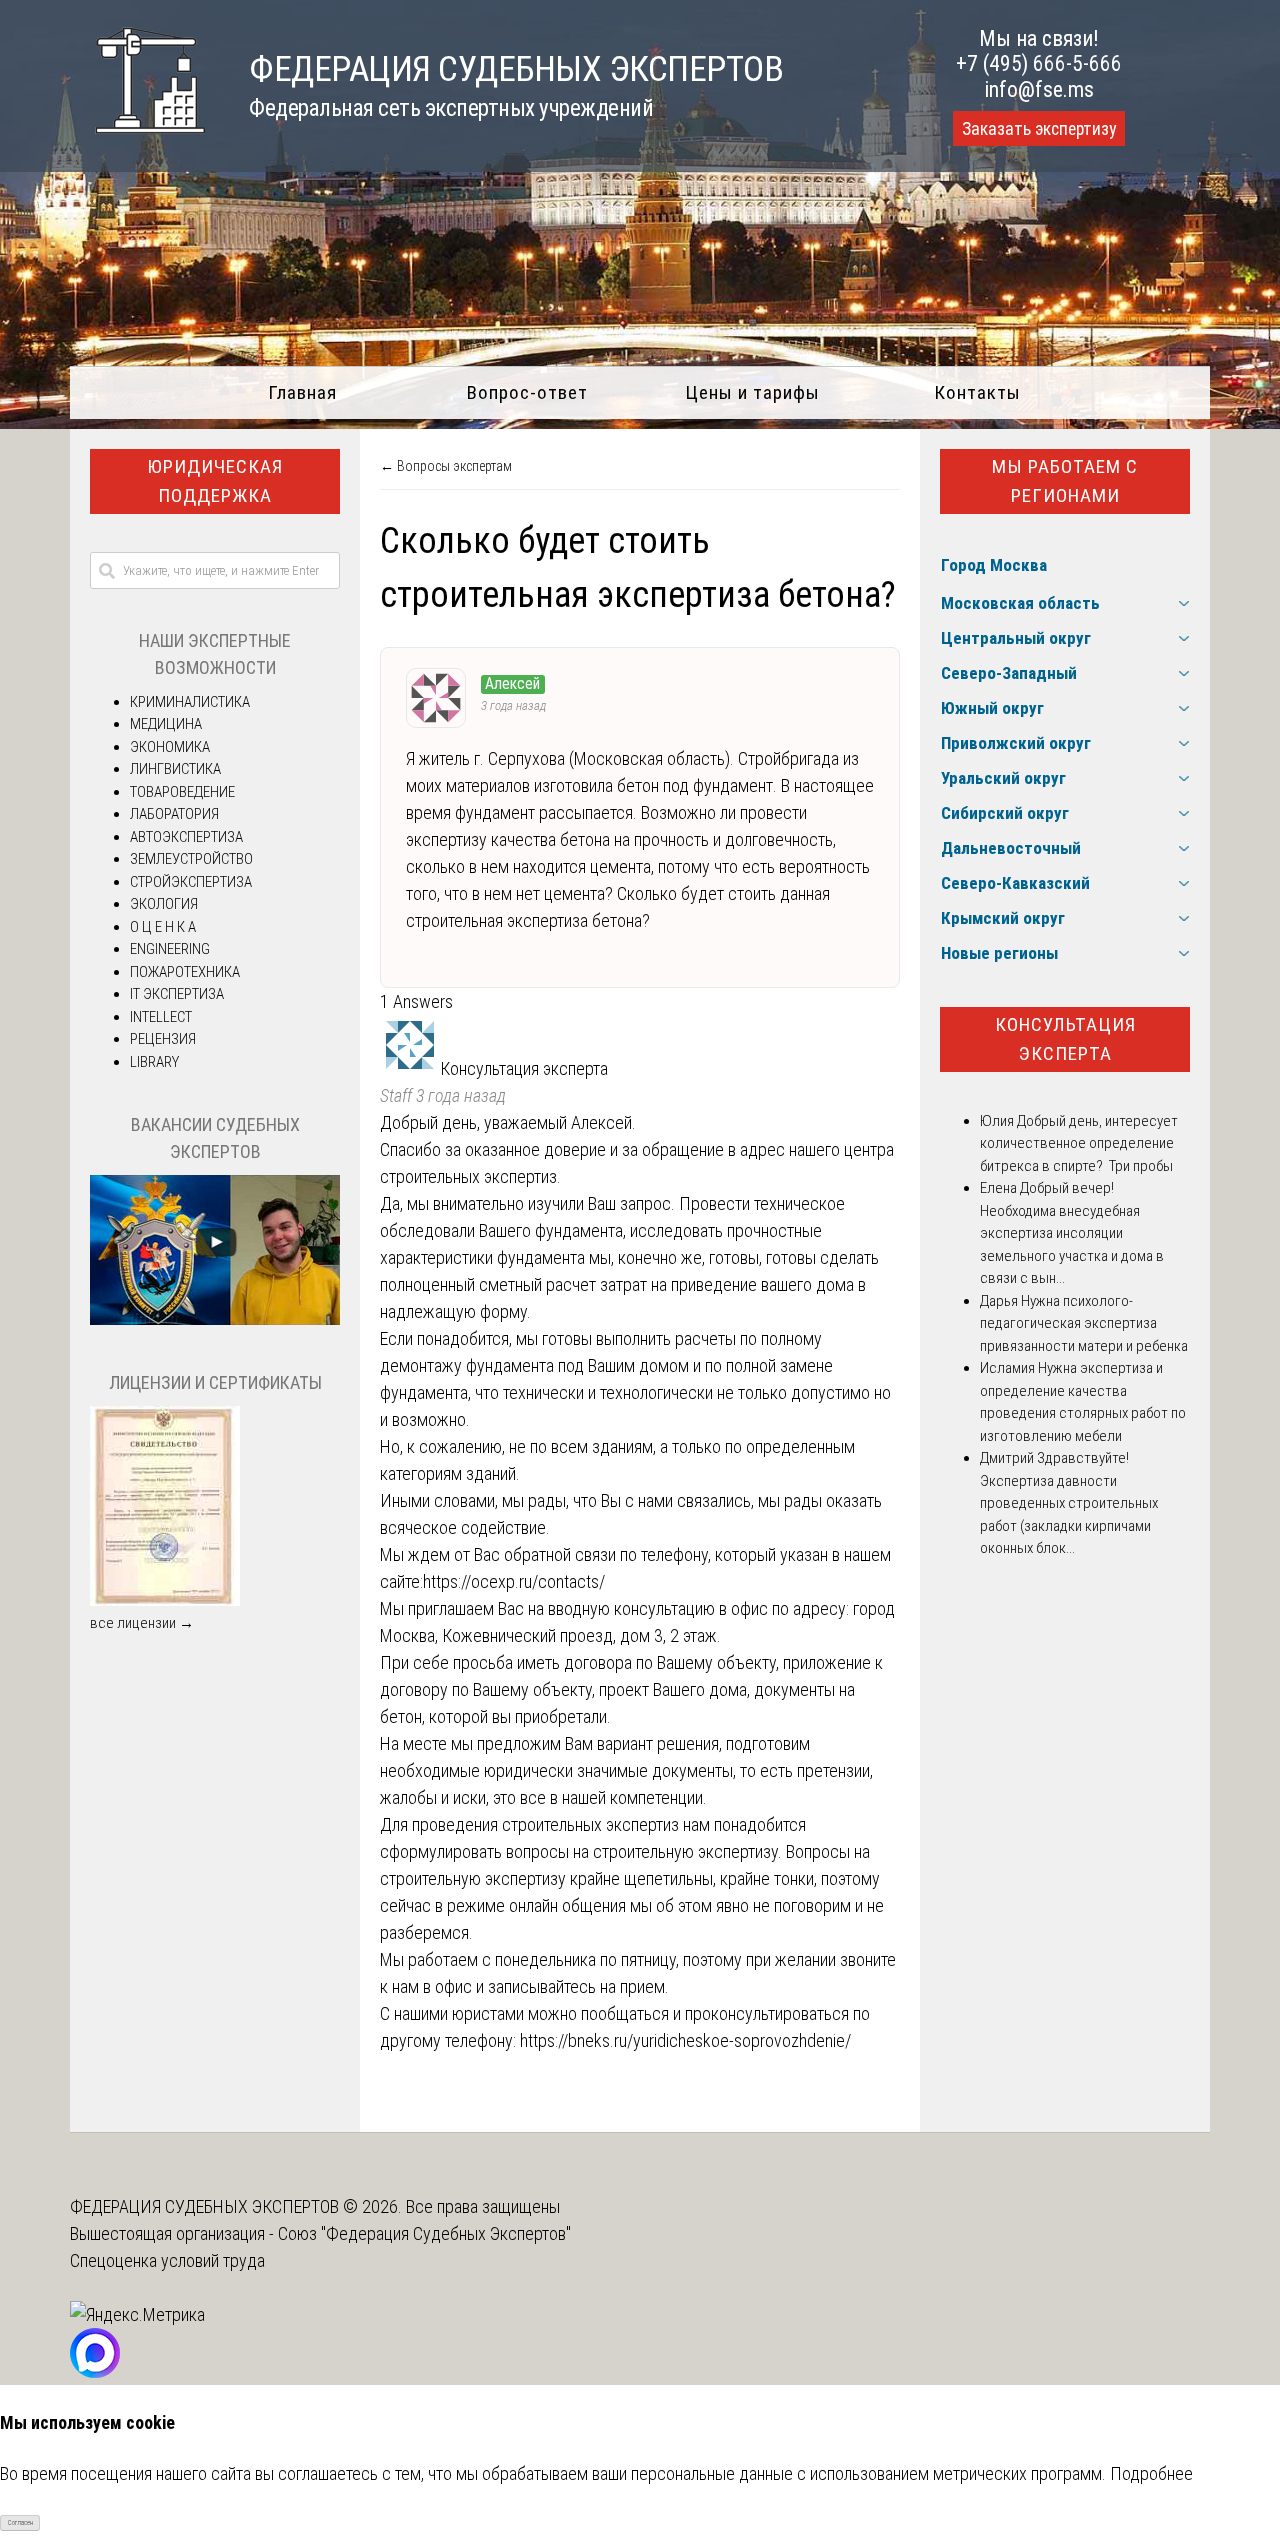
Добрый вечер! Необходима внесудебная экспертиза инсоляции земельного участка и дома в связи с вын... (1072, 1233)
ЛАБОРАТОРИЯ (174, 814)
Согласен (20, 2523)
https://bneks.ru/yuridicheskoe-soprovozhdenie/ (685, 2040)
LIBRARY (154, 1062)
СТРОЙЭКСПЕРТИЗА (191, 882)
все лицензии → (142, 1623)
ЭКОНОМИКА (170, 747)
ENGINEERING (170, 949)
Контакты (977, 392)
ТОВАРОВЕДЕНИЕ (182, 792)
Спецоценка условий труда (167, 2260)
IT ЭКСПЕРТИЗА (177, 994)
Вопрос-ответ (527, 392)
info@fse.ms (1039, 89)
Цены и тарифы (752, 392)
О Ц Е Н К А (163, 927)
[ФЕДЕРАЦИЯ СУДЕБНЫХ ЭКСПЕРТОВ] (137, 143)
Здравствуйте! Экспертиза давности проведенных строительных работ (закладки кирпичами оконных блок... (1069, 1503)
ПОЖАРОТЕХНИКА (185, 972)
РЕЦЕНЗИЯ (163, 1039)
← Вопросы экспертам (446, 466)
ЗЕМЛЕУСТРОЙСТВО (191, 859)
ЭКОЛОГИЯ (164, 904)
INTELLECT (161, 1017)
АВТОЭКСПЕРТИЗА (186, 837)
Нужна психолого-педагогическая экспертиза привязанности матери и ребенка (1084, 1323)
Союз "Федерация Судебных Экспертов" (424, 2233)
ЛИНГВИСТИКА (175, 769)
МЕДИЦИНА (166, 724)
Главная (302, 392)
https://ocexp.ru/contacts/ (514, 1581)
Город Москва (994, 565)
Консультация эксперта (1065, 1039)
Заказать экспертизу (1039, 129)
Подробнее (1151, 2473)
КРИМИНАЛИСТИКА (190, 702)
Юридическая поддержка (215, 481)
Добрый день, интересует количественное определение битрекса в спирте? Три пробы (1079, 1143)
